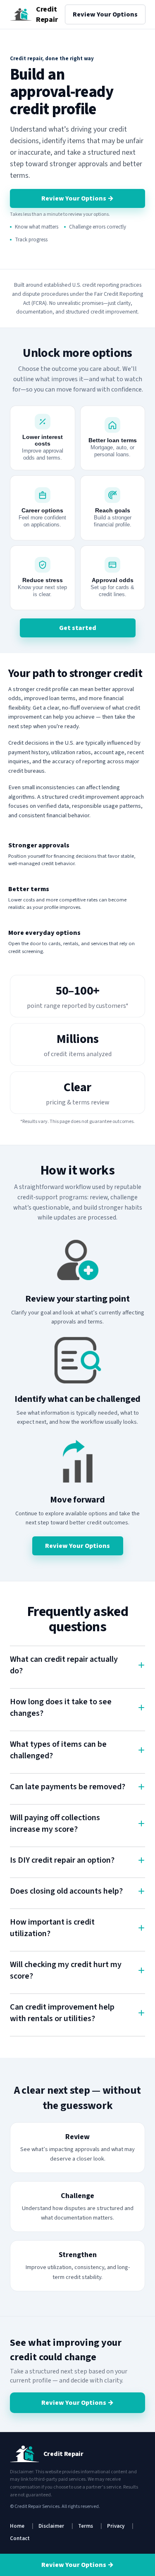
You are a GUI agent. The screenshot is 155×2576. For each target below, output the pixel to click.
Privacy (116, 2526)
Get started (78, 628)
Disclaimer (51, 2526)
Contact (20, 2538)
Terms (86, 2526)
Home (17, 2526)
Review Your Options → (77, 198)
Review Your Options (105, 14)
